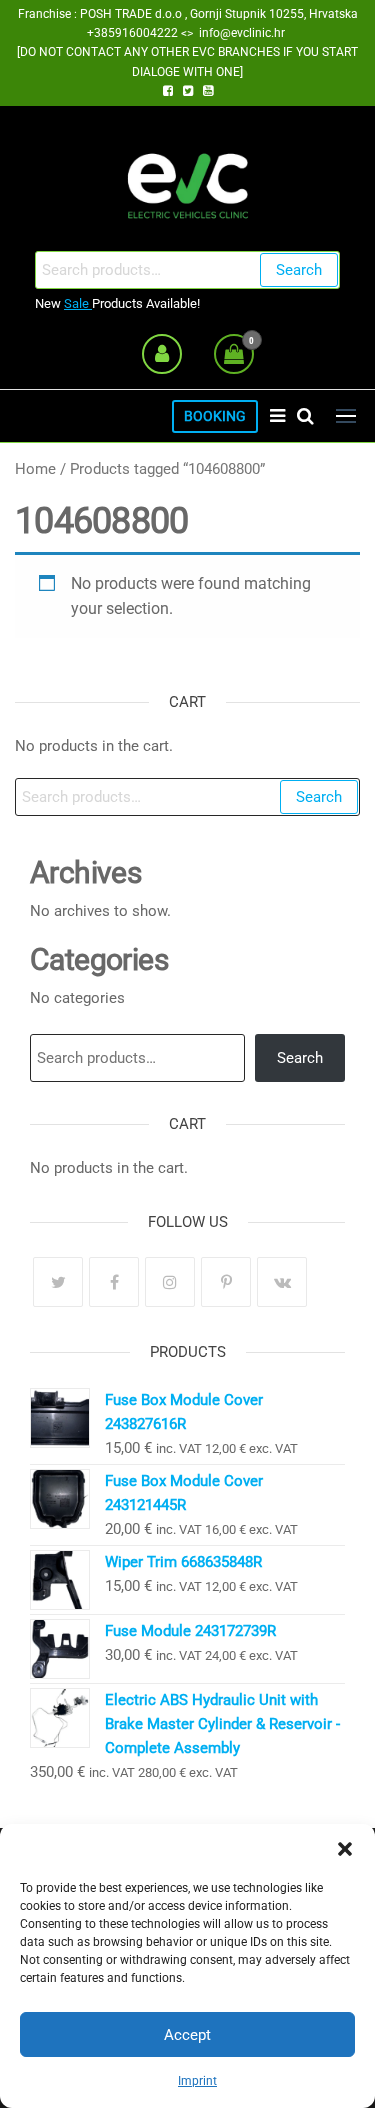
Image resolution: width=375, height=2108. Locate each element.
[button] (345, 1849)
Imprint (197, 2081)
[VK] (282, 1282)
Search (299, 270)
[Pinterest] (226, 1282)
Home (35, 469)
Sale (78, 303)
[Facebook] (114, 1282)
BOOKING (215, 416)
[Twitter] (58, 1282)
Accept (187, 2035)
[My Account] (162, 354)
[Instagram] (170, 1282)
